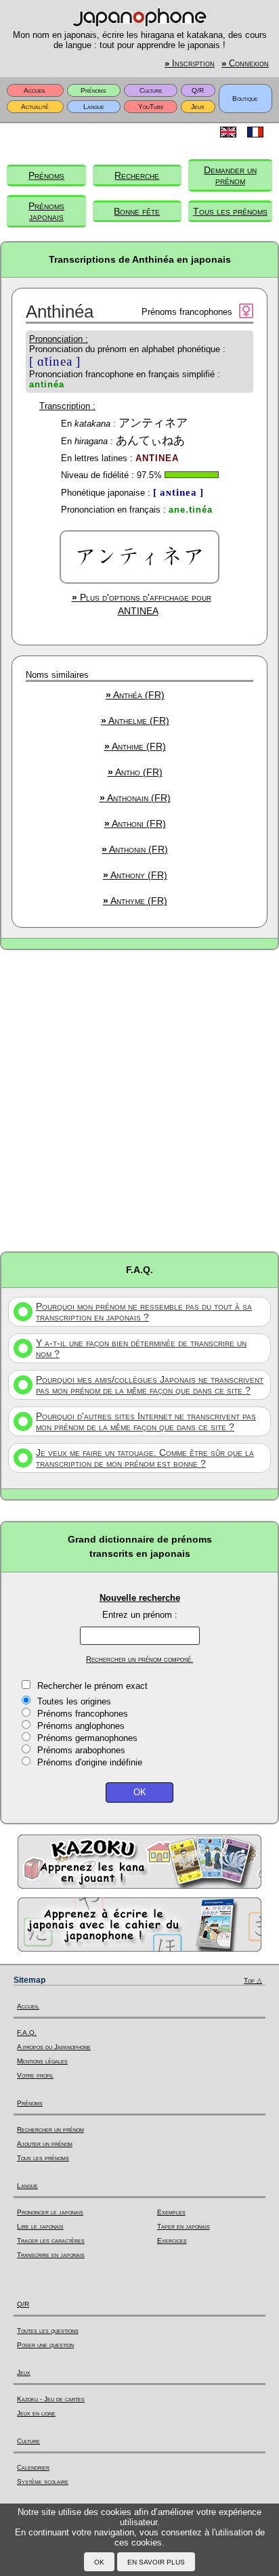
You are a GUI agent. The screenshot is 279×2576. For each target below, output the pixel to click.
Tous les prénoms (230, 211)
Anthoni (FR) (135, 823)
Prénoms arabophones (81, 1750)
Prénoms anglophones (81, 1726)
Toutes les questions (48, 2331)
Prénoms (93, 90)
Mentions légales (42, 2061)
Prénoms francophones (83, 1714)
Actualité (35, 107)
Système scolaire (43, 2482)
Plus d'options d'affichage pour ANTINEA (142, 604)
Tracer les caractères (51, 2240)
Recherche (137, 175)
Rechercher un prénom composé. (139, 1659)
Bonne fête (137, 211)
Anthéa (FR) (135, 695)
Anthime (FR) (135, 746)
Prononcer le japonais (50, 2212)
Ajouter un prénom (45, 2144)
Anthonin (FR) (135, 849)
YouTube (151, 107)
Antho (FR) (135, 772)
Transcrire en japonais (51, 2255)
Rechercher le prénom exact (92, 1686)
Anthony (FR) (135, 875)
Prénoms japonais (46, 211)
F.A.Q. (27, 2033)
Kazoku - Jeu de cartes (51, 2399)
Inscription (190, 64)
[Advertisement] (139, 1100)
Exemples (171, 2212)
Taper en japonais (184, 2226)
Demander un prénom (230, 175)
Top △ (253, 1980)
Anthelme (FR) (135, 721)
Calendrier (33, 2467)
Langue (94, 107)
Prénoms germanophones (87, 1738)
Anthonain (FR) (135, 798)
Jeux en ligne (36, 2413)
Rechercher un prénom (50, 2129)
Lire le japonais (40, 2226)
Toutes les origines (74, 1701)
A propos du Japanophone (54, 2047)
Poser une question (45, 2345)
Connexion (245, 64)
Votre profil (35, 2075)
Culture (151, 90)
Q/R (198, 90)
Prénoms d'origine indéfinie (90, 1762)
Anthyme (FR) (135, 901)
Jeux (198, 107)
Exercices (172, 2240)
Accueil (35, 90)
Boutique (245, 99)
